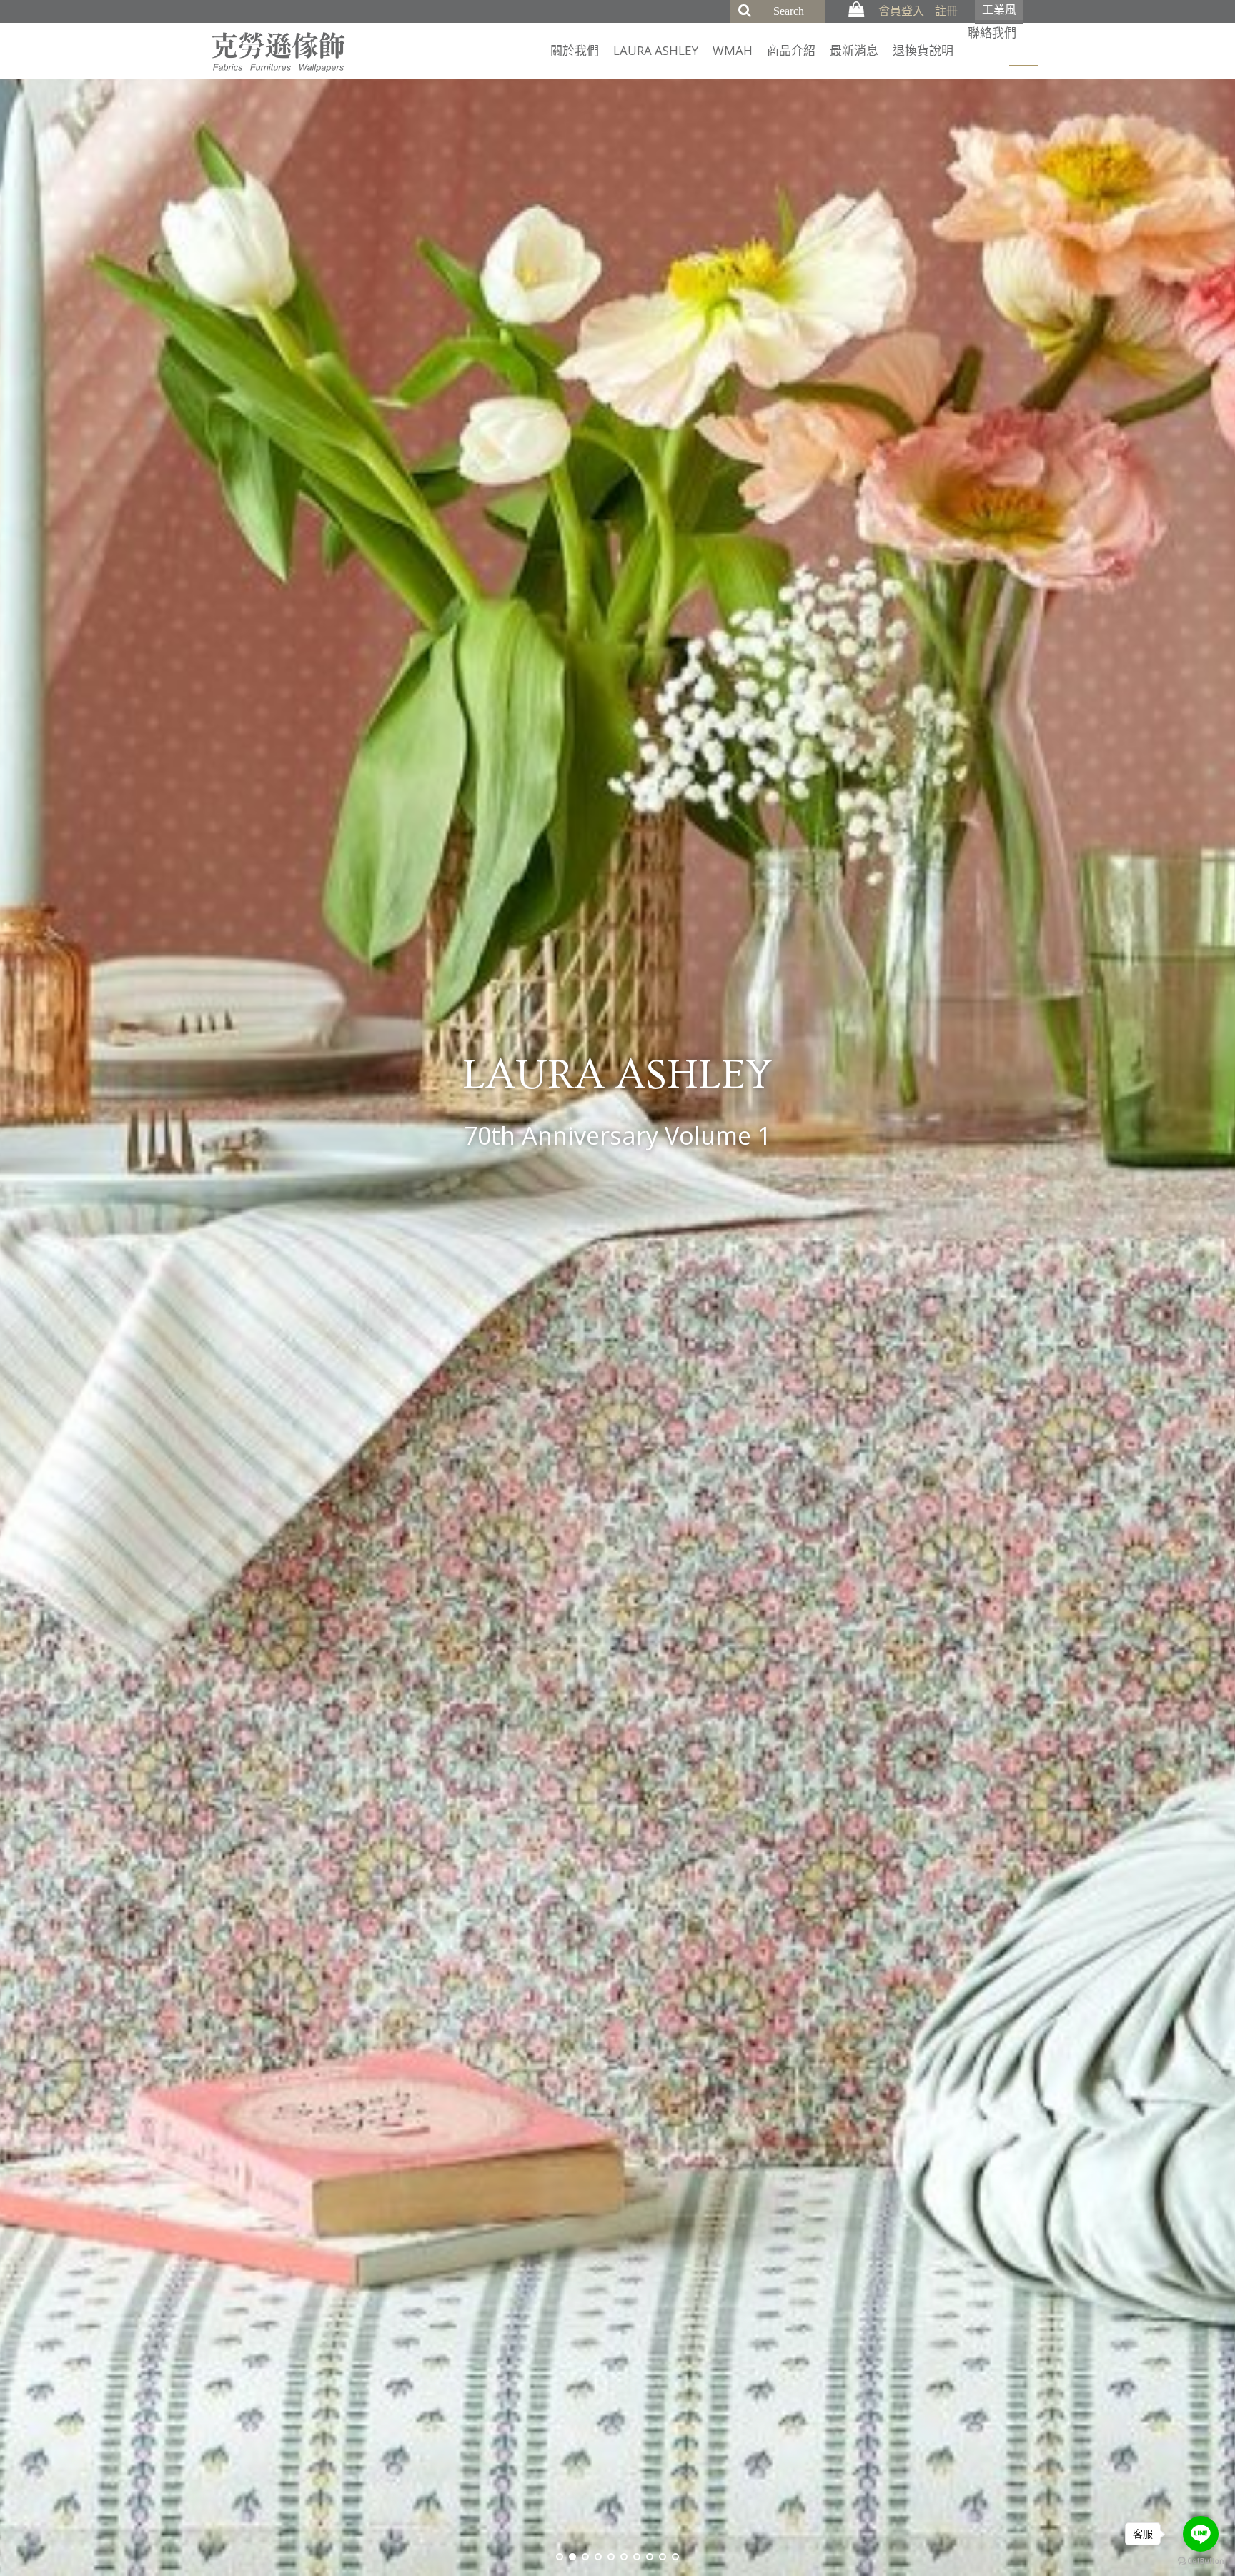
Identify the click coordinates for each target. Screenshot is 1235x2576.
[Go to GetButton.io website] (1201, 2561)
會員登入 (901, 11)
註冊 (946, 11)
